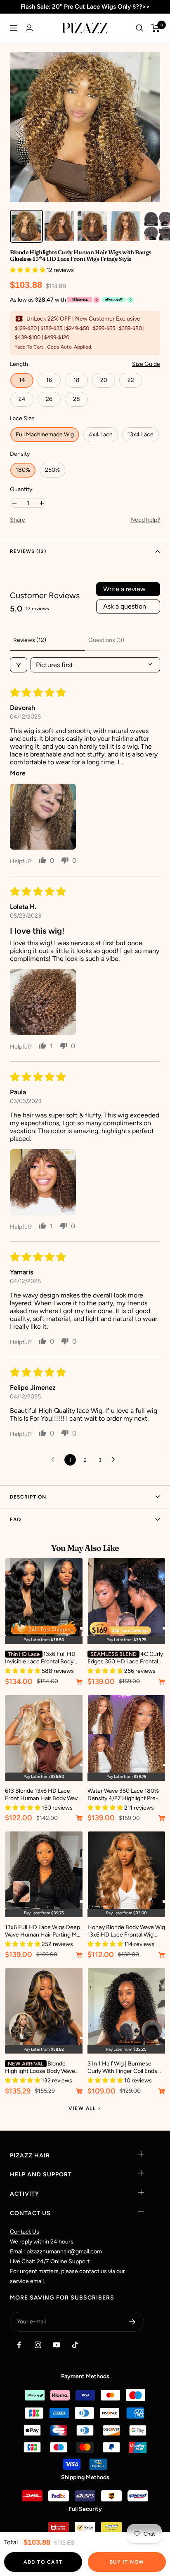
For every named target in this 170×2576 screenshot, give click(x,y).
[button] (28, 270)
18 (77, 380)
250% (52, 470)
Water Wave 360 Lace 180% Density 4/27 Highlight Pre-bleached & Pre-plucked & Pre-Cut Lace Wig (123, 1795)
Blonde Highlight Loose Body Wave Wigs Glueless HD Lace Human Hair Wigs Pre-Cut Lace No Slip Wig (40, 2068)
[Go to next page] (116, 1460)
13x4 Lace (140, 434)
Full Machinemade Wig (45, 434)
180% (23, 470)
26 (49, 399)
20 (104, 380)
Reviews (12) (28, 551)
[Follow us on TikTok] (75, 2345)
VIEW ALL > (85, 2108)
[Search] (139, 28)
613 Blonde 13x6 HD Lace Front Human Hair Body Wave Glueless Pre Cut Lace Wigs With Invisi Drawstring (43, 1795)
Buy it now (127, 2562)
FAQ (15, 1520)
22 (131, 380)
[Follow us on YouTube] (56, 2345)
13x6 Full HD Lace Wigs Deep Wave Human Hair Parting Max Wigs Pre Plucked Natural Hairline (44, 1931)
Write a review (124, 589)
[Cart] (156, 28)
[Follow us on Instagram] (38, 2345)
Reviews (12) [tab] (30, 640)
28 (77, 399)
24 (22, 399)
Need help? (145, 520)
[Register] (132, 2322)
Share (18, 520)
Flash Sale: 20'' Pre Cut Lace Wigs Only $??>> (85, 7)
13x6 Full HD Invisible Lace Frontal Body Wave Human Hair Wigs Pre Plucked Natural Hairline (40, 1658)
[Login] (29, 28)
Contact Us (25, 2232)
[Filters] (19, 665)
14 (22, 380)
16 (49, 380)
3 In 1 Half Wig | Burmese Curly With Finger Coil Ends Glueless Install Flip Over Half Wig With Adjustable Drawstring (125, 2068)
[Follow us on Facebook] (19, 2345)
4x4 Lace (101, 434)
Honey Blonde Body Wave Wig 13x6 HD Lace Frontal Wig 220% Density (126, 1931)
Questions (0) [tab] (106, 640)
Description (28, 1497)
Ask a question (125, 606)
